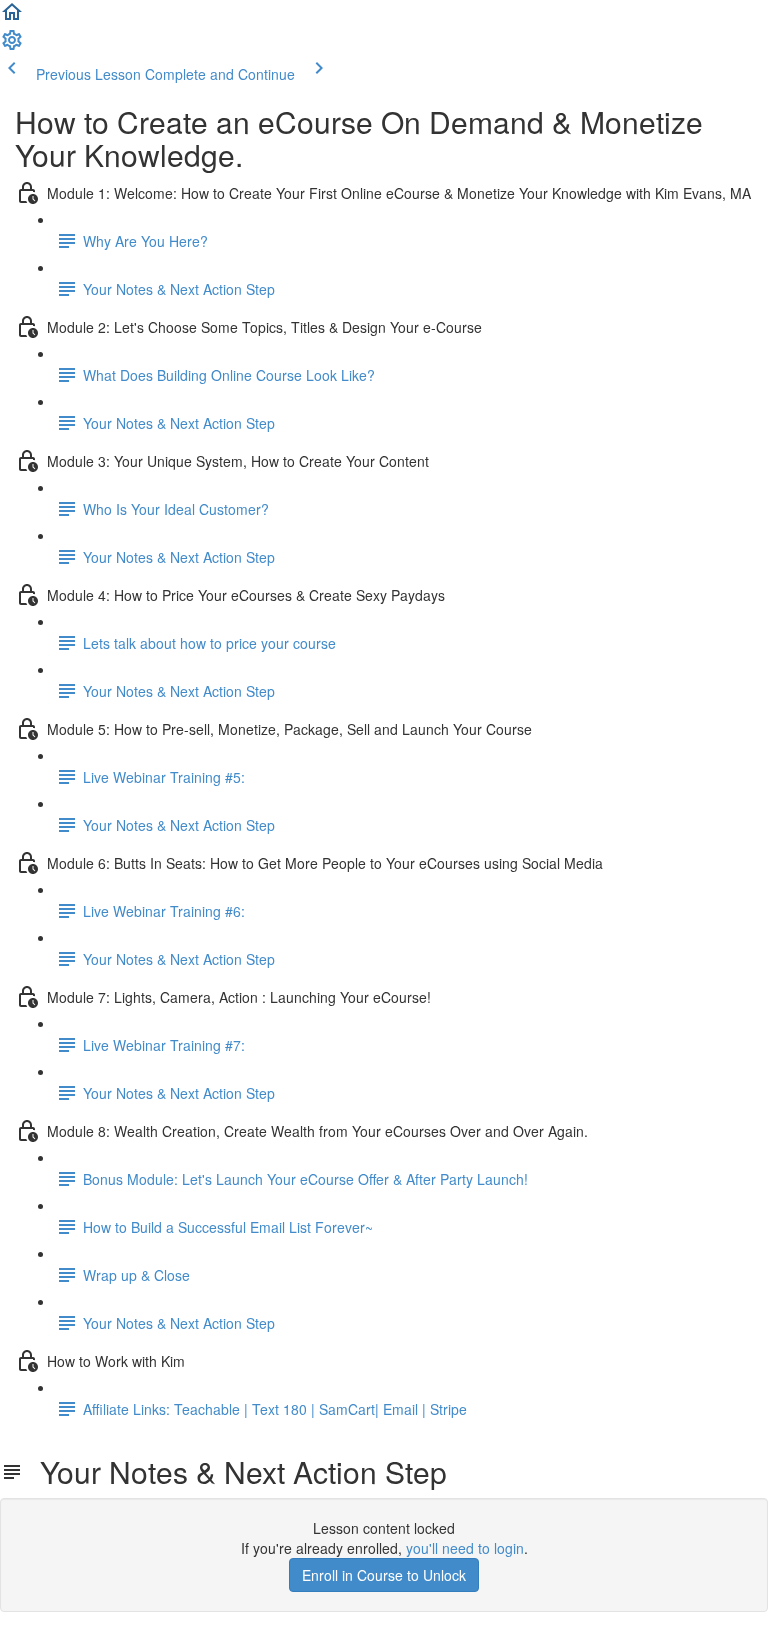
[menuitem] (12, 46)
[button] (12, 18)
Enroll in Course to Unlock (384, 1575)
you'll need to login (465, 1548)
